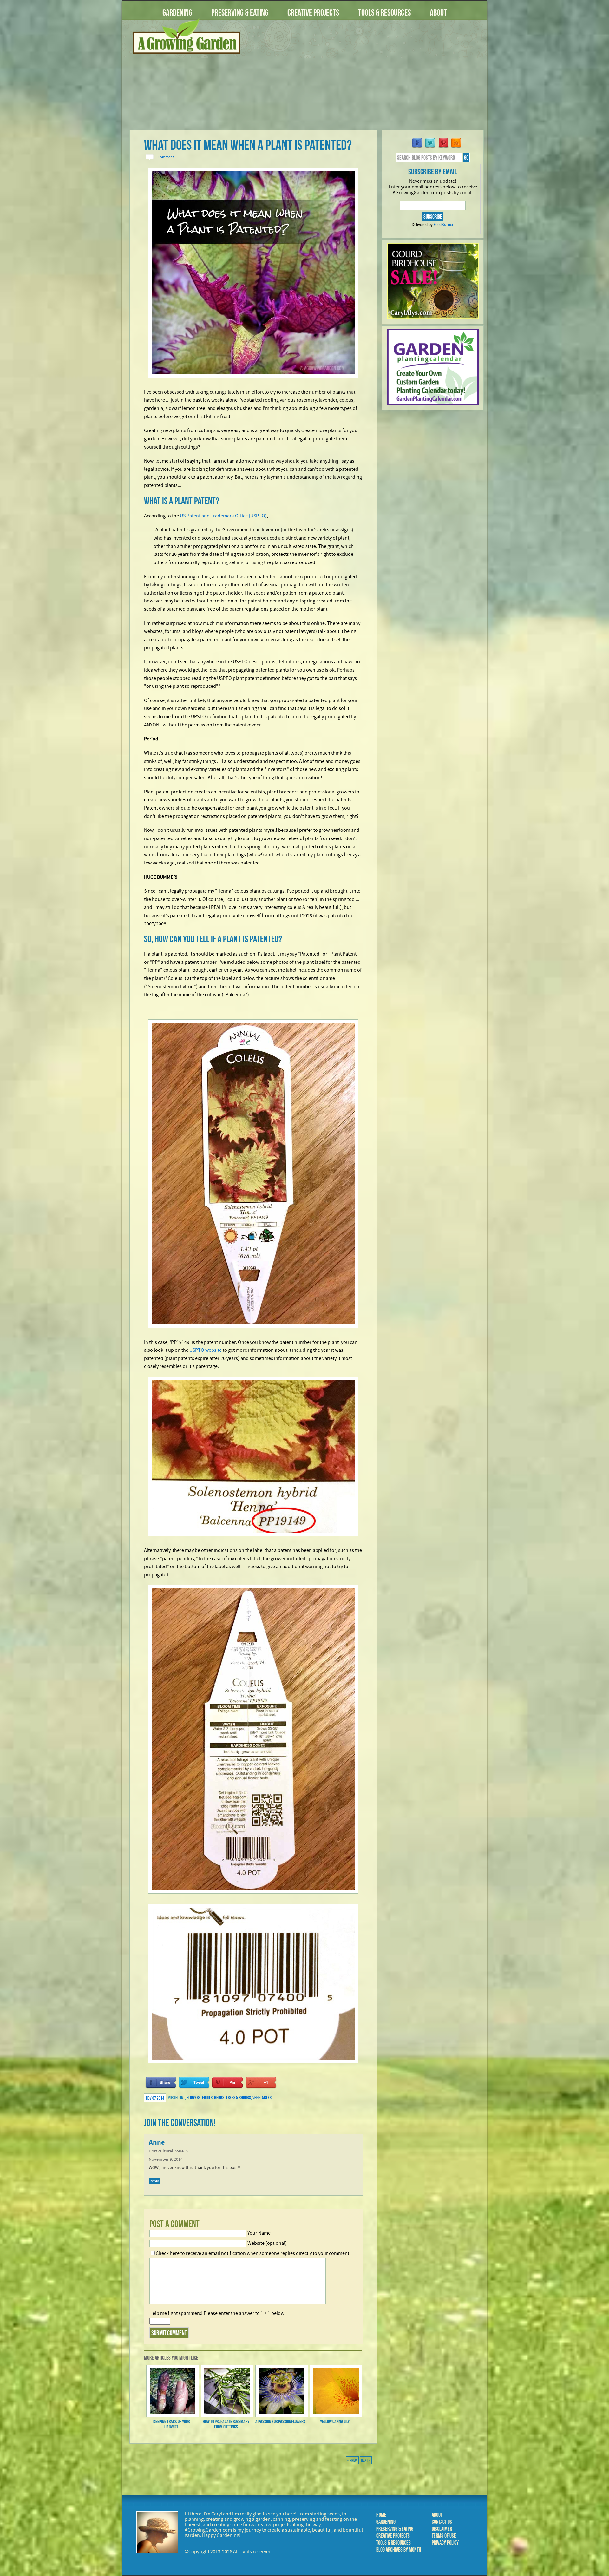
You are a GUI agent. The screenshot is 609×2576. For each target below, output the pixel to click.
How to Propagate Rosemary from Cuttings (226, 2424)
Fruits (207, 2097)
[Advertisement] (366, 79)
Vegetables (262, 2097)
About (438, 13)
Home (381, 2515)
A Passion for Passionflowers (280, 2421)
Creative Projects (313, 13)
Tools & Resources (384, 13)
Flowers (193, 2097)
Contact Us (442, 2522)
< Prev (352, 2460)
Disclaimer (442, 2529)
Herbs (219, 2097)
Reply (154, 2181)
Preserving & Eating (240, 13)
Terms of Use (444, 2536)
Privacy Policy (445, 2543)
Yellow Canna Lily (335, 2421)
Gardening (177, 13)
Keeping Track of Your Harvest (171, 2424)
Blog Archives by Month (399, 2550)
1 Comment (164, 157)
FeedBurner (444, 225)
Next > (366, 2460)
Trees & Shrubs (238, 2097)
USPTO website (206, 1350)
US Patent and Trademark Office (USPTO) (223, 516)
